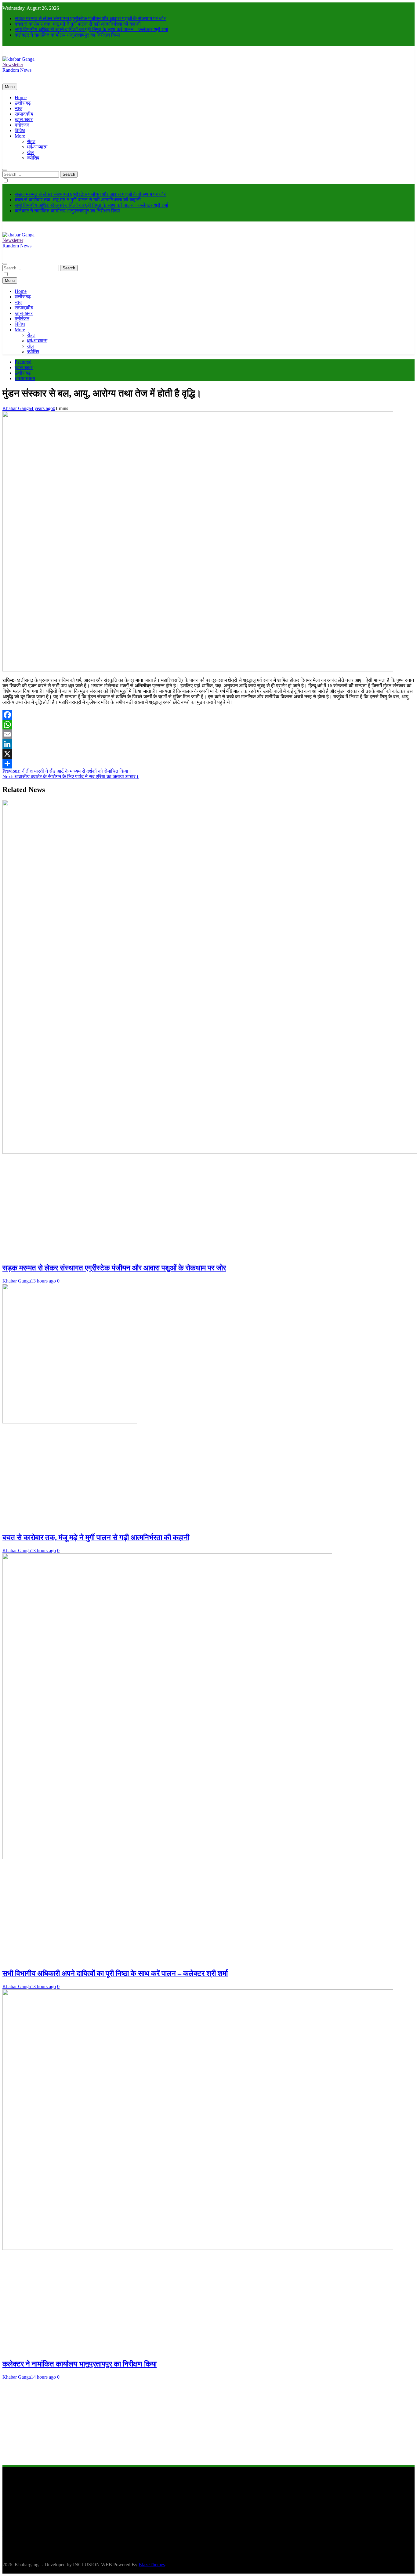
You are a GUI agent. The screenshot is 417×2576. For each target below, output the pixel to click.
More (20, 136)
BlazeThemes (152, 2565)
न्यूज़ (18, 108)
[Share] (209, 764)
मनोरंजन (22, 125)
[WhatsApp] (209, 725)
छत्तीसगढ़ (23, 103)
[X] (209, 754)
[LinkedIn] (209, 744)
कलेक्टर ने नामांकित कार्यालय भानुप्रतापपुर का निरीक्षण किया (67, 35)
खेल (30, 152)
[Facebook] (209, 715)
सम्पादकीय (24, 114)
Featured (23, 362)
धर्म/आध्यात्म (37, 147)
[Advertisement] (186, 2423)
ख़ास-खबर (24, 119)
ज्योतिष (33, 158)
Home (21, 97)
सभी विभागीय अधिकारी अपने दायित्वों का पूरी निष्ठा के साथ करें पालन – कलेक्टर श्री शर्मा (91, 29)
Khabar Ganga (17, 408)
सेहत (31, 141)
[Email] (209, 734)
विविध (20, 130)
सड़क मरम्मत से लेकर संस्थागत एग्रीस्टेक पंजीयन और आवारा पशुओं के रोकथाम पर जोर (90, 18)
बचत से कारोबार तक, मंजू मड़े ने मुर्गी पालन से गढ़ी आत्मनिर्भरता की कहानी (78, 24)
